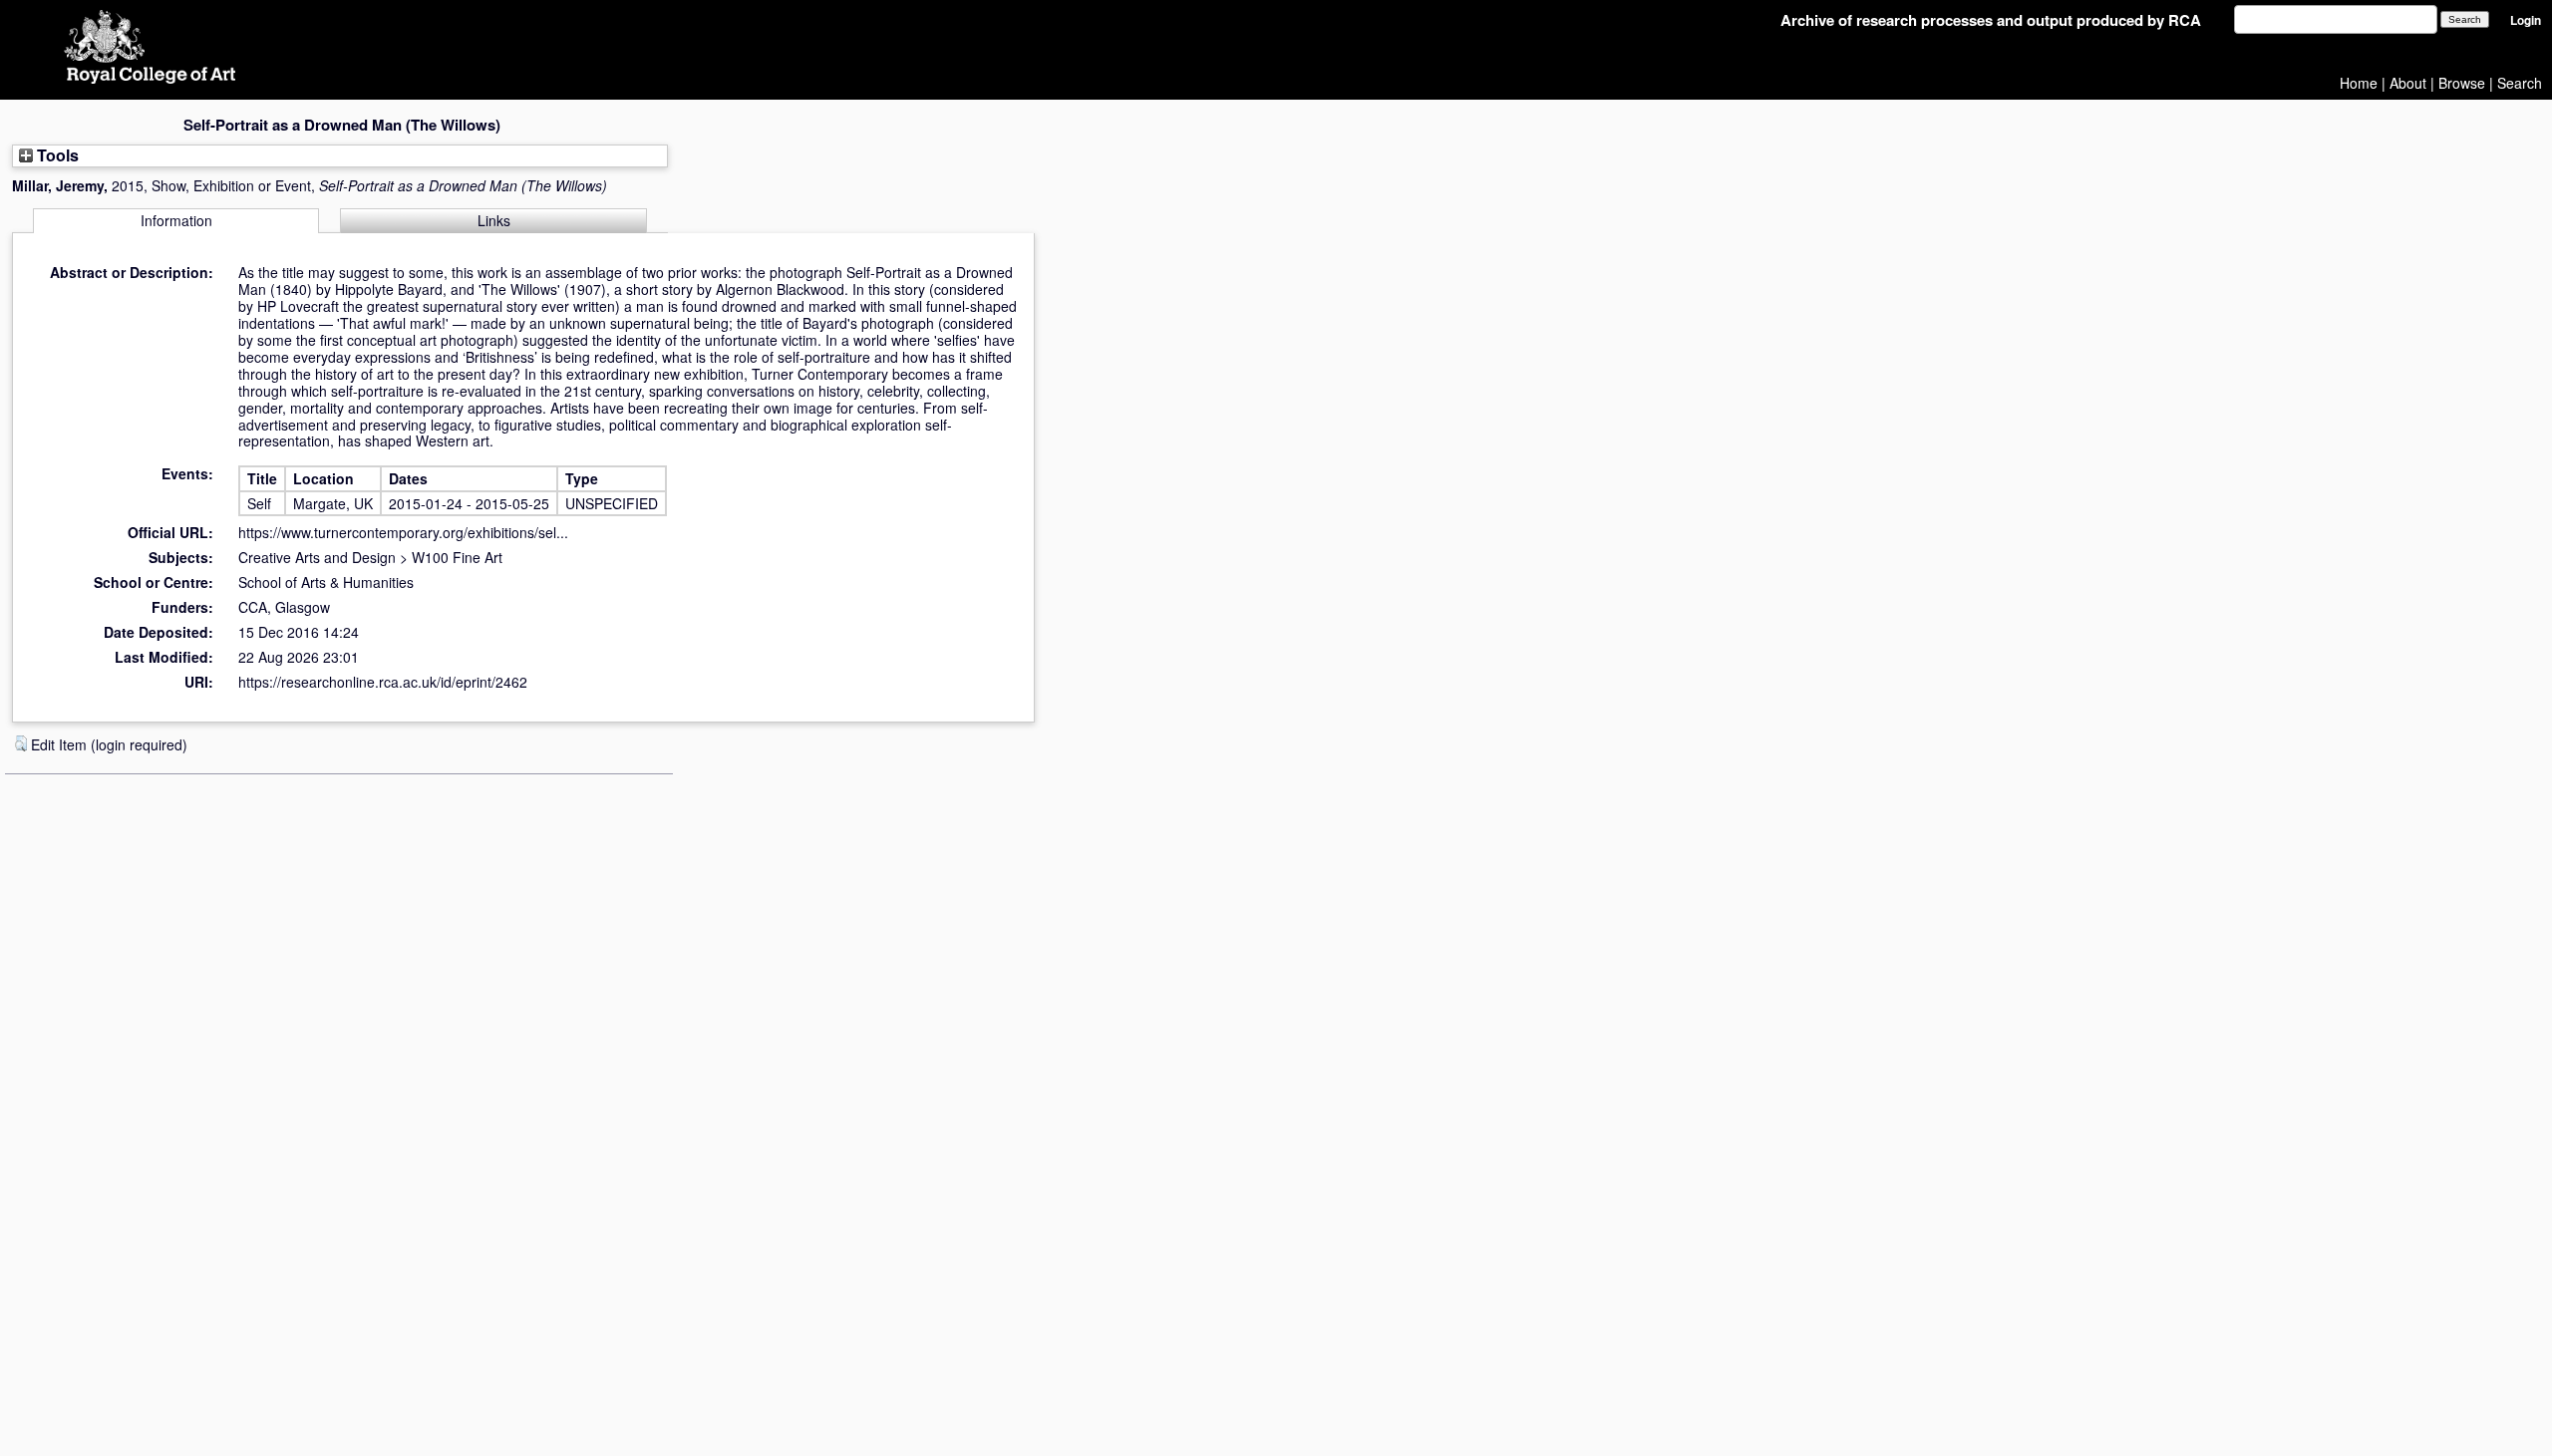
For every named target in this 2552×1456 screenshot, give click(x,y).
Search (2520, 83)
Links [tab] (494, 220)
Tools (56, 155)
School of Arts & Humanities (326, 582)
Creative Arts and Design (317, 557)
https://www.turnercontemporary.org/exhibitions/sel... (403, 532)
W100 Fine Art (457, 557)
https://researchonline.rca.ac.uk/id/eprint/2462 (383, 682)
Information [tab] (176, 220)
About (2408, 83)
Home (2359, 83)
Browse (2462, 83)
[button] (21, 743)
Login (2526, 20)
